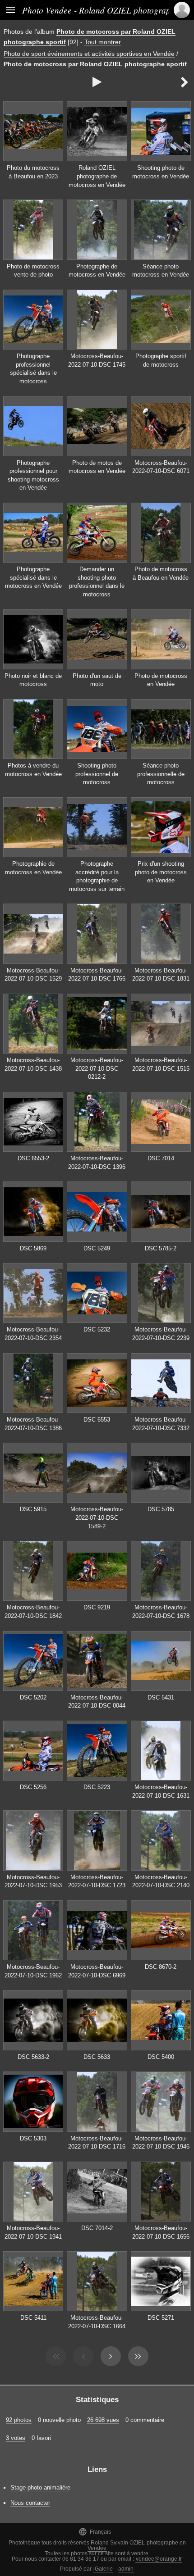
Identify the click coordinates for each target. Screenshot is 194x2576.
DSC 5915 (33, 1509)
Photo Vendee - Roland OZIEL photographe (101, 10)
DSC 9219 (97, 1607)
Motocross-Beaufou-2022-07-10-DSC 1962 (33, 1971)
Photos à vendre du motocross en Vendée (33, 770)
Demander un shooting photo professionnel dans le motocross (97, 582)
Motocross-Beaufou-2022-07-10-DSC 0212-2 (97, 1068)
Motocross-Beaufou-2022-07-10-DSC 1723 (97, 1881)
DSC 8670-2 (161, 1967)
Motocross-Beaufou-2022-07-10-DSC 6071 (161, 467)
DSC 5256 (33, 1787)
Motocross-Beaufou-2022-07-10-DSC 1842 (33, 1612)
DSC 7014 (161, 1158)
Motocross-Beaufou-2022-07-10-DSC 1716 (97, 2143)
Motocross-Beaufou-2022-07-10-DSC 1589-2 (97, 1517)
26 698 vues (103, 2420)
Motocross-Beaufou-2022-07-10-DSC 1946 (161, 2143)
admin (126, 2569)
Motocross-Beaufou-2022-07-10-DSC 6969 (97, 1971)
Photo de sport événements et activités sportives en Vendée (89, 54)
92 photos (19, 2420)
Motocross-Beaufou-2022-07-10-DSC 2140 (161, 1881)
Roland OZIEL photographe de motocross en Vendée (97, 176)
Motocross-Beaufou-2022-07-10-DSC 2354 (33, 1334)
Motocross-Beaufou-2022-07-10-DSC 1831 (161, 975)
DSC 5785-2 (161, 1248)
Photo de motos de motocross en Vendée (97, 467)
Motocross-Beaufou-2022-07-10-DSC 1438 (33, 1064)
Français (95, 2532)
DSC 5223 (97, 1787)
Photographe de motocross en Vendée (97, 271)
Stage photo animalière (40, 2487)
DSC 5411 (33, 2318)
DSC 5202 (33, 1697)
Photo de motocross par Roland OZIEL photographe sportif (95, 64)
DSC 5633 (97, 2057)
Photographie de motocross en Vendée (33, 868)
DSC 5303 (33, 2138)
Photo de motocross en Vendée (161, 680)
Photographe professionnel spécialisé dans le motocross (33, 369)
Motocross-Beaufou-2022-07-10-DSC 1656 (161, 2232)
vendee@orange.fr (159, 2559)
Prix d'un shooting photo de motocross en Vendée (161, 872)
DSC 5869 (33, 1248)
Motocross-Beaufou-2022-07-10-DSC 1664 (97, 2322)
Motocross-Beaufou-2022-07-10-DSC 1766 (97, 975)
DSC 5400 (161, 2057)
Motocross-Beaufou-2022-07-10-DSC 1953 (33, 1881)
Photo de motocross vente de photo (33, 271)
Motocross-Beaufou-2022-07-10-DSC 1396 (97, 1163)
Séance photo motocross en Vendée (161, 271)
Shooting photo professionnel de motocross (97, 774)
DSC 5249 (97, 1248)
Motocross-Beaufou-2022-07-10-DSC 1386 (33, 1424)
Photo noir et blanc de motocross (33, 680)
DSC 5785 (161, 1509)
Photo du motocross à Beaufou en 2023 (33, 172)
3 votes (16, 2438)
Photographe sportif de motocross (161, 360)
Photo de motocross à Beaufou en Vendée (161, 573)
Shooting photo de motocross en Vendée (161, 172)
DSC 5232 (97, 1329)
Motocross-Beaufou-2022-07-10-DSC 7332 (161, 1424)
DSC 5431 (161, 1697)
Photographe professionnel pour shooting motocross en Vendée (33, 475)
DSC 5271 (161, 2318)
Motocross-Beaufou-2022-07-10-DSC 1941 (33, 2232)
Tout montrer (103, 42)
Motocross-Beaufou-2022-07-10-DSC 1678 (161, 1612)
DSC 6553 (97, 1420)
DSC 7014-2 (97, 2228)
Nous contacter (30, 2503)
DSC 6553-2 (33, 1158)
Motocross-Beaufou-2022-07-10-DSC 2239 (161, 1334)
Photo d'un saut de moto (97, 680)
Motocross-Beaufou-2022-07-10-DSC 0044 (97, 1702)
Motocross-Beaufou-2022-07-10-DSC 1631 (161, 1791)
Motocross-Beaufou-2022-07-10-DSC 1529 (33, 975)
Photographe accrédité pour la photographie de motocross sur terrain (97, 876)
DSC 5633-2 (33, 2057)
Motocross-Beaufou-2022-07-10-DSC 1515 (161, 1064)
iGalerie (103, 2569)
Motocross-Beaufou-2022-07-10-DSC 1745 (97, 360)
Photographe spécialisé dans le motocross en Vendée (33, 577)
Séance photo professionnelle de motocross (161, 774)
